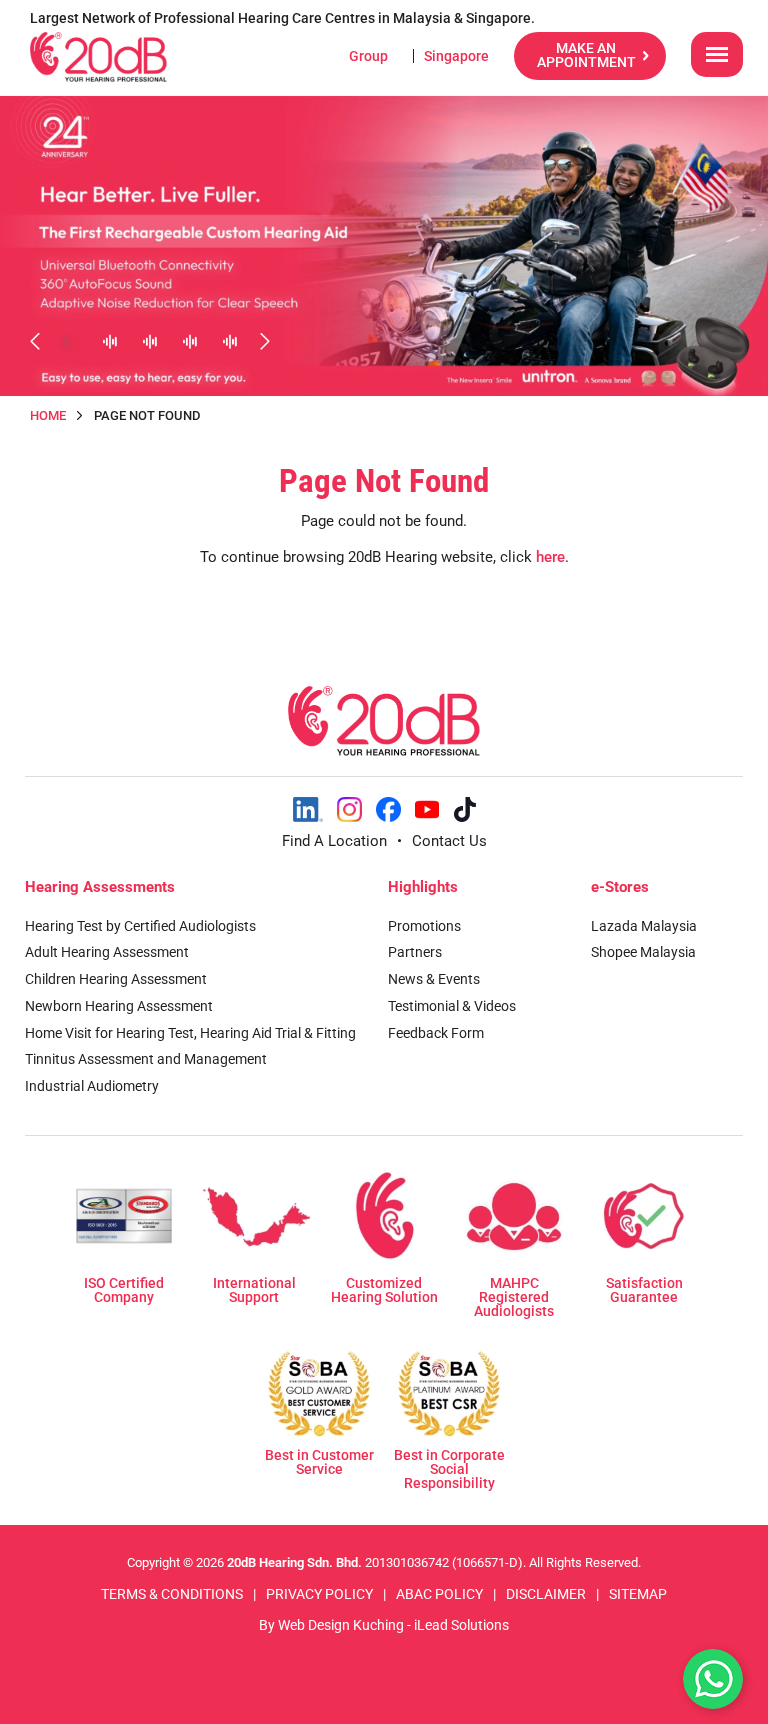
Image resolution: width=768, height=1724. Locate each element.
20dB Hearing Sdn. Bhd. (294, 1562)
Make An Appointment (586, 55)
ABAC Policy (439, 1594)
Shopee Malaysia (643, 952)
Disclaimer (546, 1594)
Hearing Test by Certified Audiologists (140, 926)
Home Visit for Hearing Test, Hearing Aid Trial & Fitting (190, 1033)
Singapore (456, 56)
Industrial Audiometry (92, 1086)
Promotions (424, 926)
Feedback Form (436, 1033)
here (550, 557)
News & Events (434, 979)
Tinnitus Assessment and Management (146, 1059)
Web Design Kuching (341, 1625)
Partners (415, 952)
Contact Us (449, 841)
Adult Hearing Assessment (107, 952)
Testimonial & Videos (452, 1006)
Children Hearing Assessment (116, 979)
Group (368, 56)
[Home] (98, 57)
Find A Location (334, 841)
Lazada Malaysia (644, 926)
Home (48, 415)
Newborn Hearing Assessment (119, 1006)
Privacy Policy (319, 1594)
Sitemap (638, 1594)
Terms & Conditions (172, 1594)
